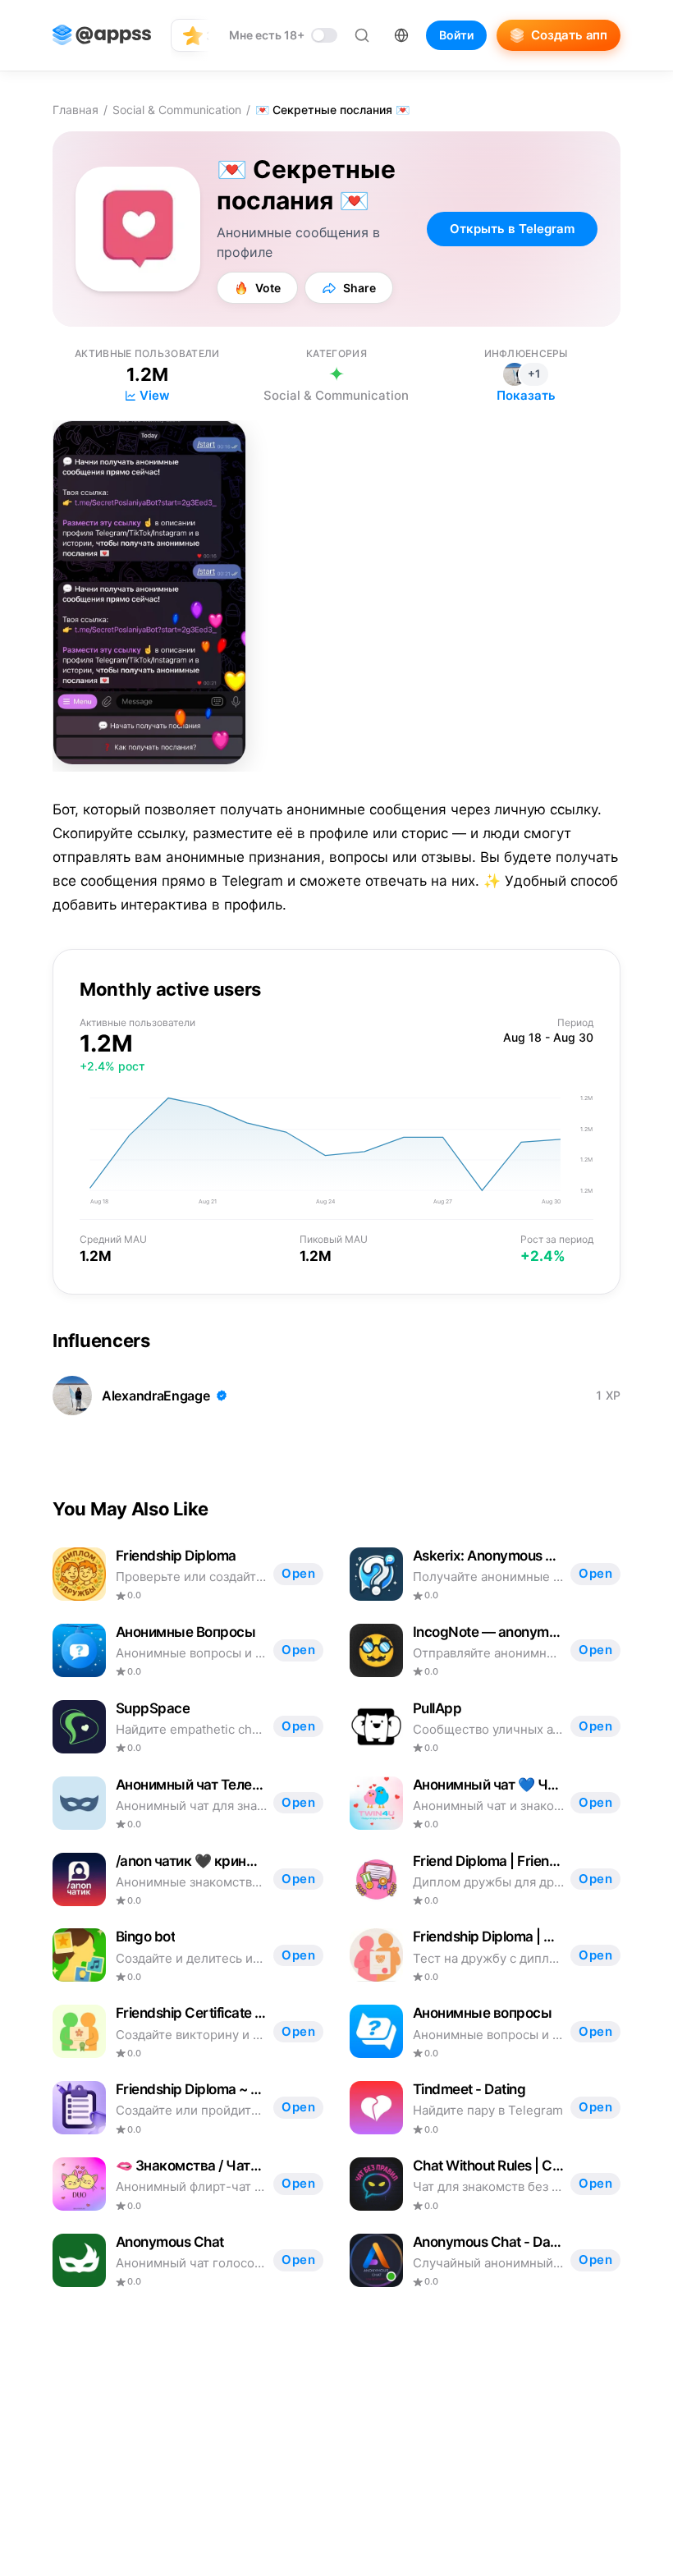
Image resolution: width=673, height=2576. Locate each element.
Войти (456, 35)
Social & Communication (177, 110)
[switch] (283, 35)
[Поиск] (362, 35)
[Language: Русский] (401, 35)
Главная (76, 110)
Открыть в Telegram (512, 229)
